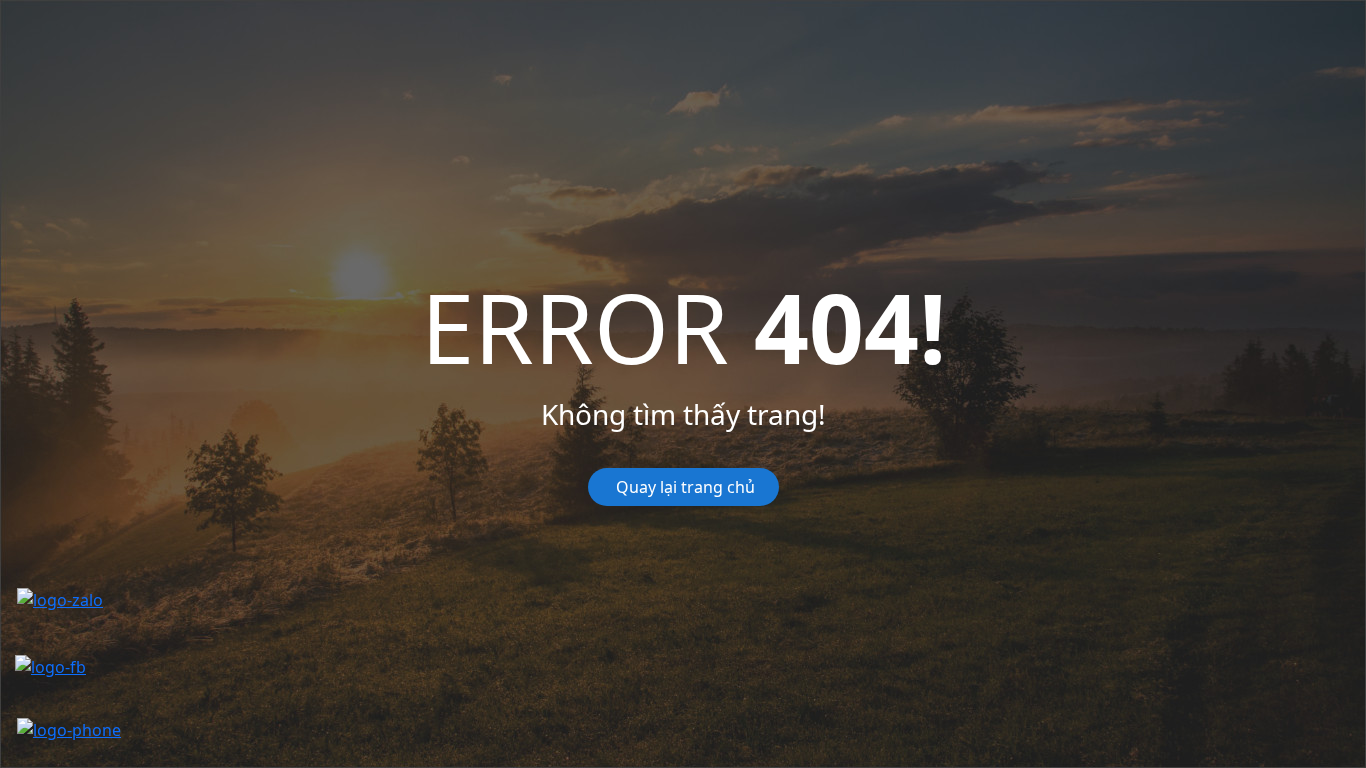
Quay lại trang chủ (683, 487)
